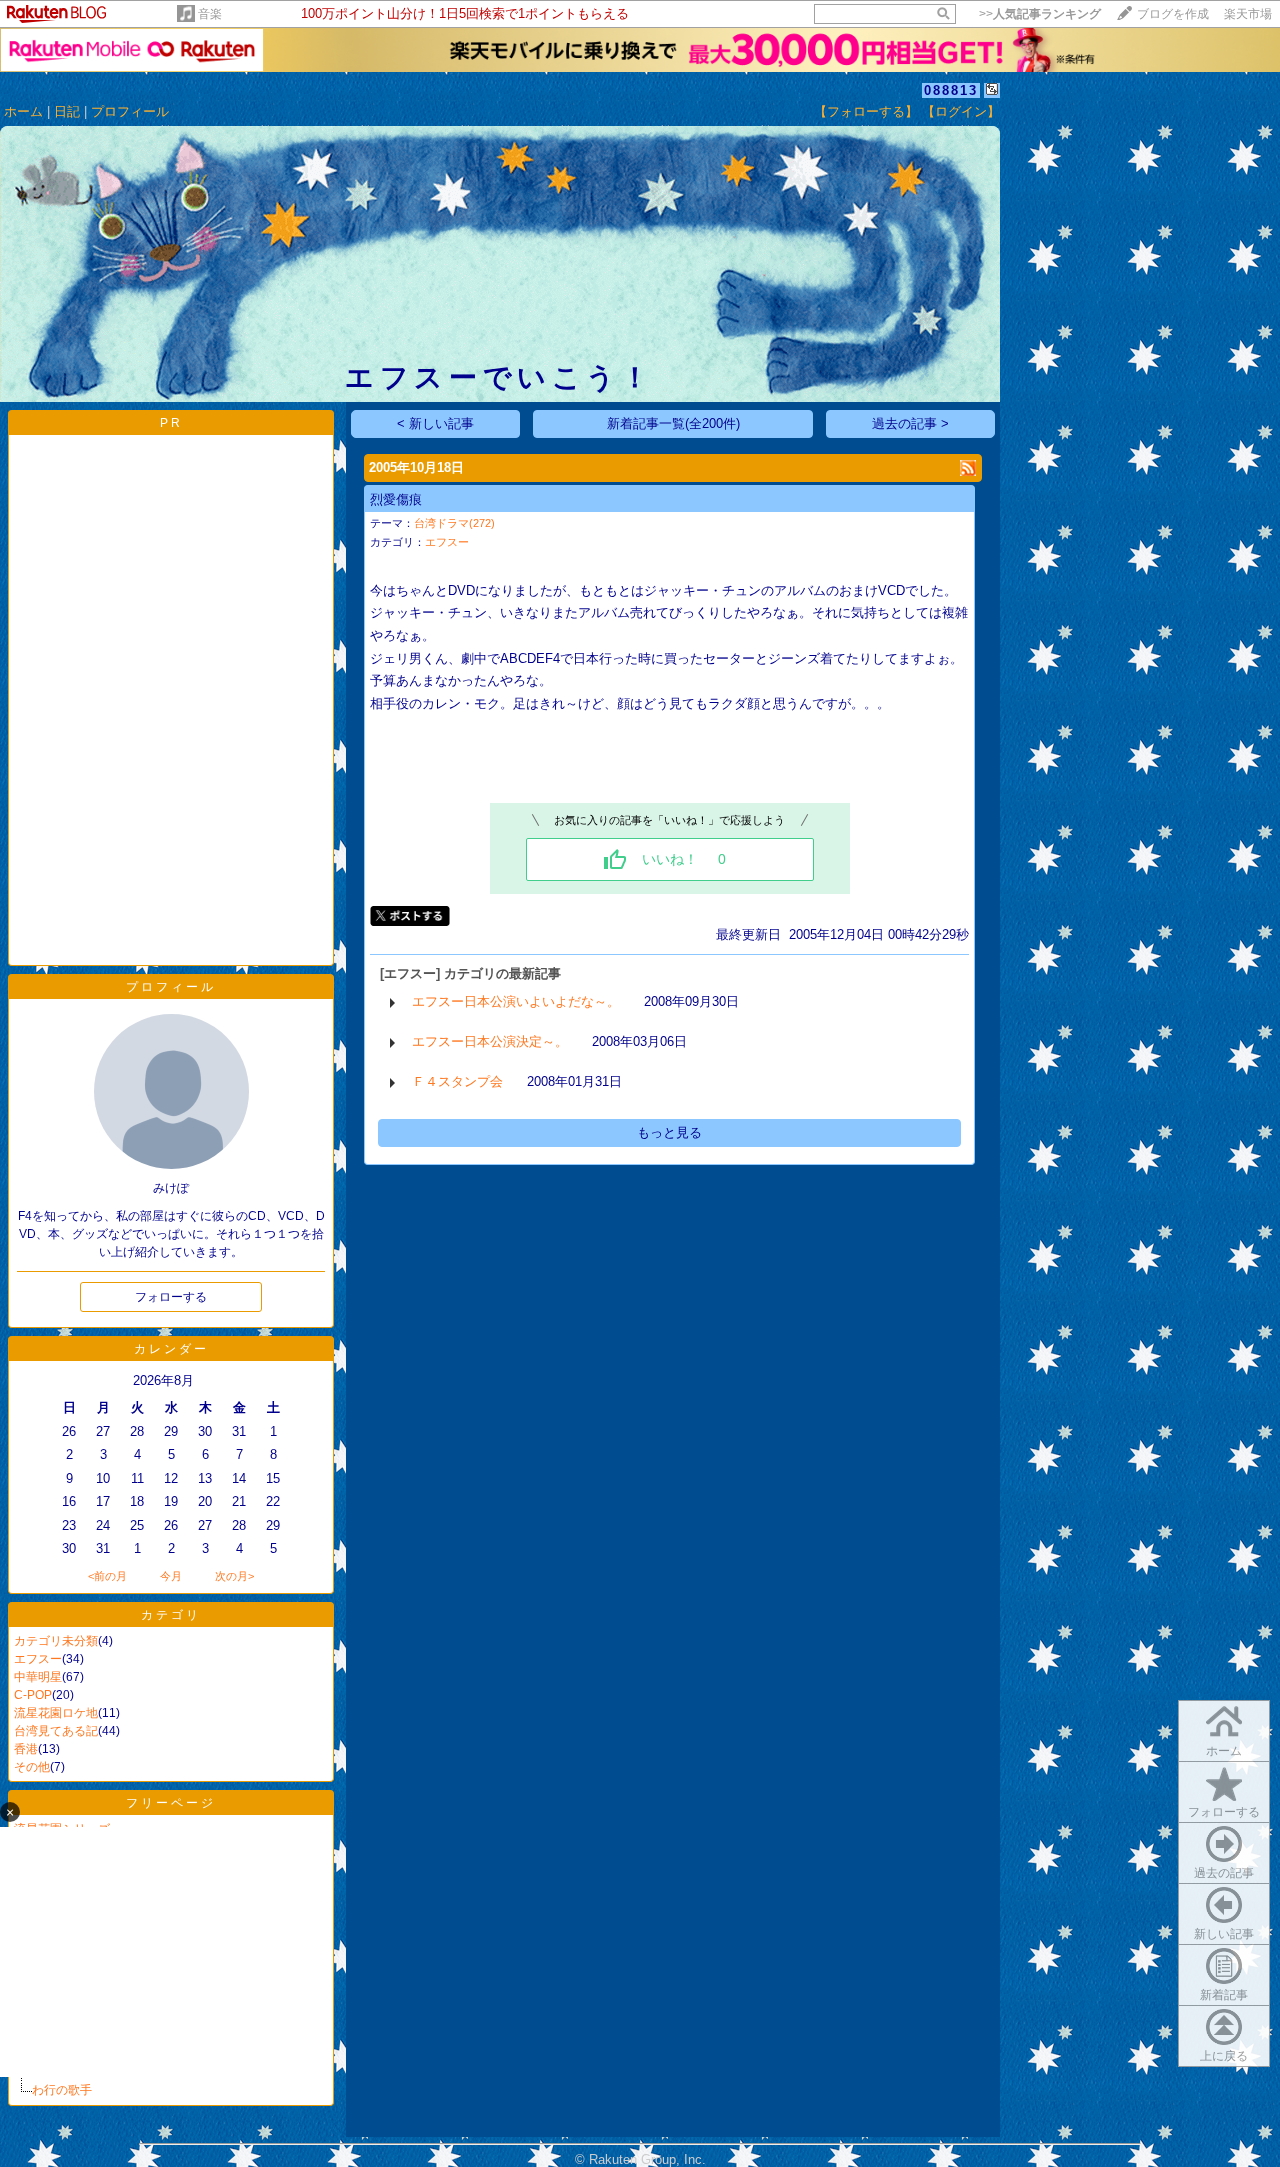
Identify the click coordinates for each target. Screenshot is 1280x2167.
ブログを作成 (1173, 14)
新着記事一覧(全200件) (673, 423)
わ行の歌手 (62, 2090)
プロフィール (130, 111)
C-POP (33, 1695)
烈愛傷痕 (396, 499)
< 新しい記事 (435, 423)
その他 (32, 1767)
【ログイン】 (961, 111)
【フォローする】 (866, 111)
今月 (171, 1576)
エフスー (38, 1659)
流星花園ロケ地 (56, 1713)
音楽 (210, 14)
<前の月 (107, 1576)
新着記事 (1224, 1995)
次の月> (234, 1576)
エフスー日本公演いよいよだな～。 (516, 1001)
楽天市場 (1248, 14)
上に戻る (1224, 2056)
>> (1040, 14)
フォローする (1224, 1812)
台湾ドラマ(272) (454, 523)
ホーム (23, 111)
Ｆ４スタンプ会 (457, 1081)
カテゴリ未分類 (56, 1641)
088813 (951, 90)
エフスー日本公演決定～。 (490, 1041)
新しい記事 (1224, 1934)
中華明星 (38, 1677)
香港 (26, 1749)
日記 (67, 111)
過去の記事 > (910, 423)
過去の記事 (1224, 1873)
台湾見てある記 (56, 1731)
